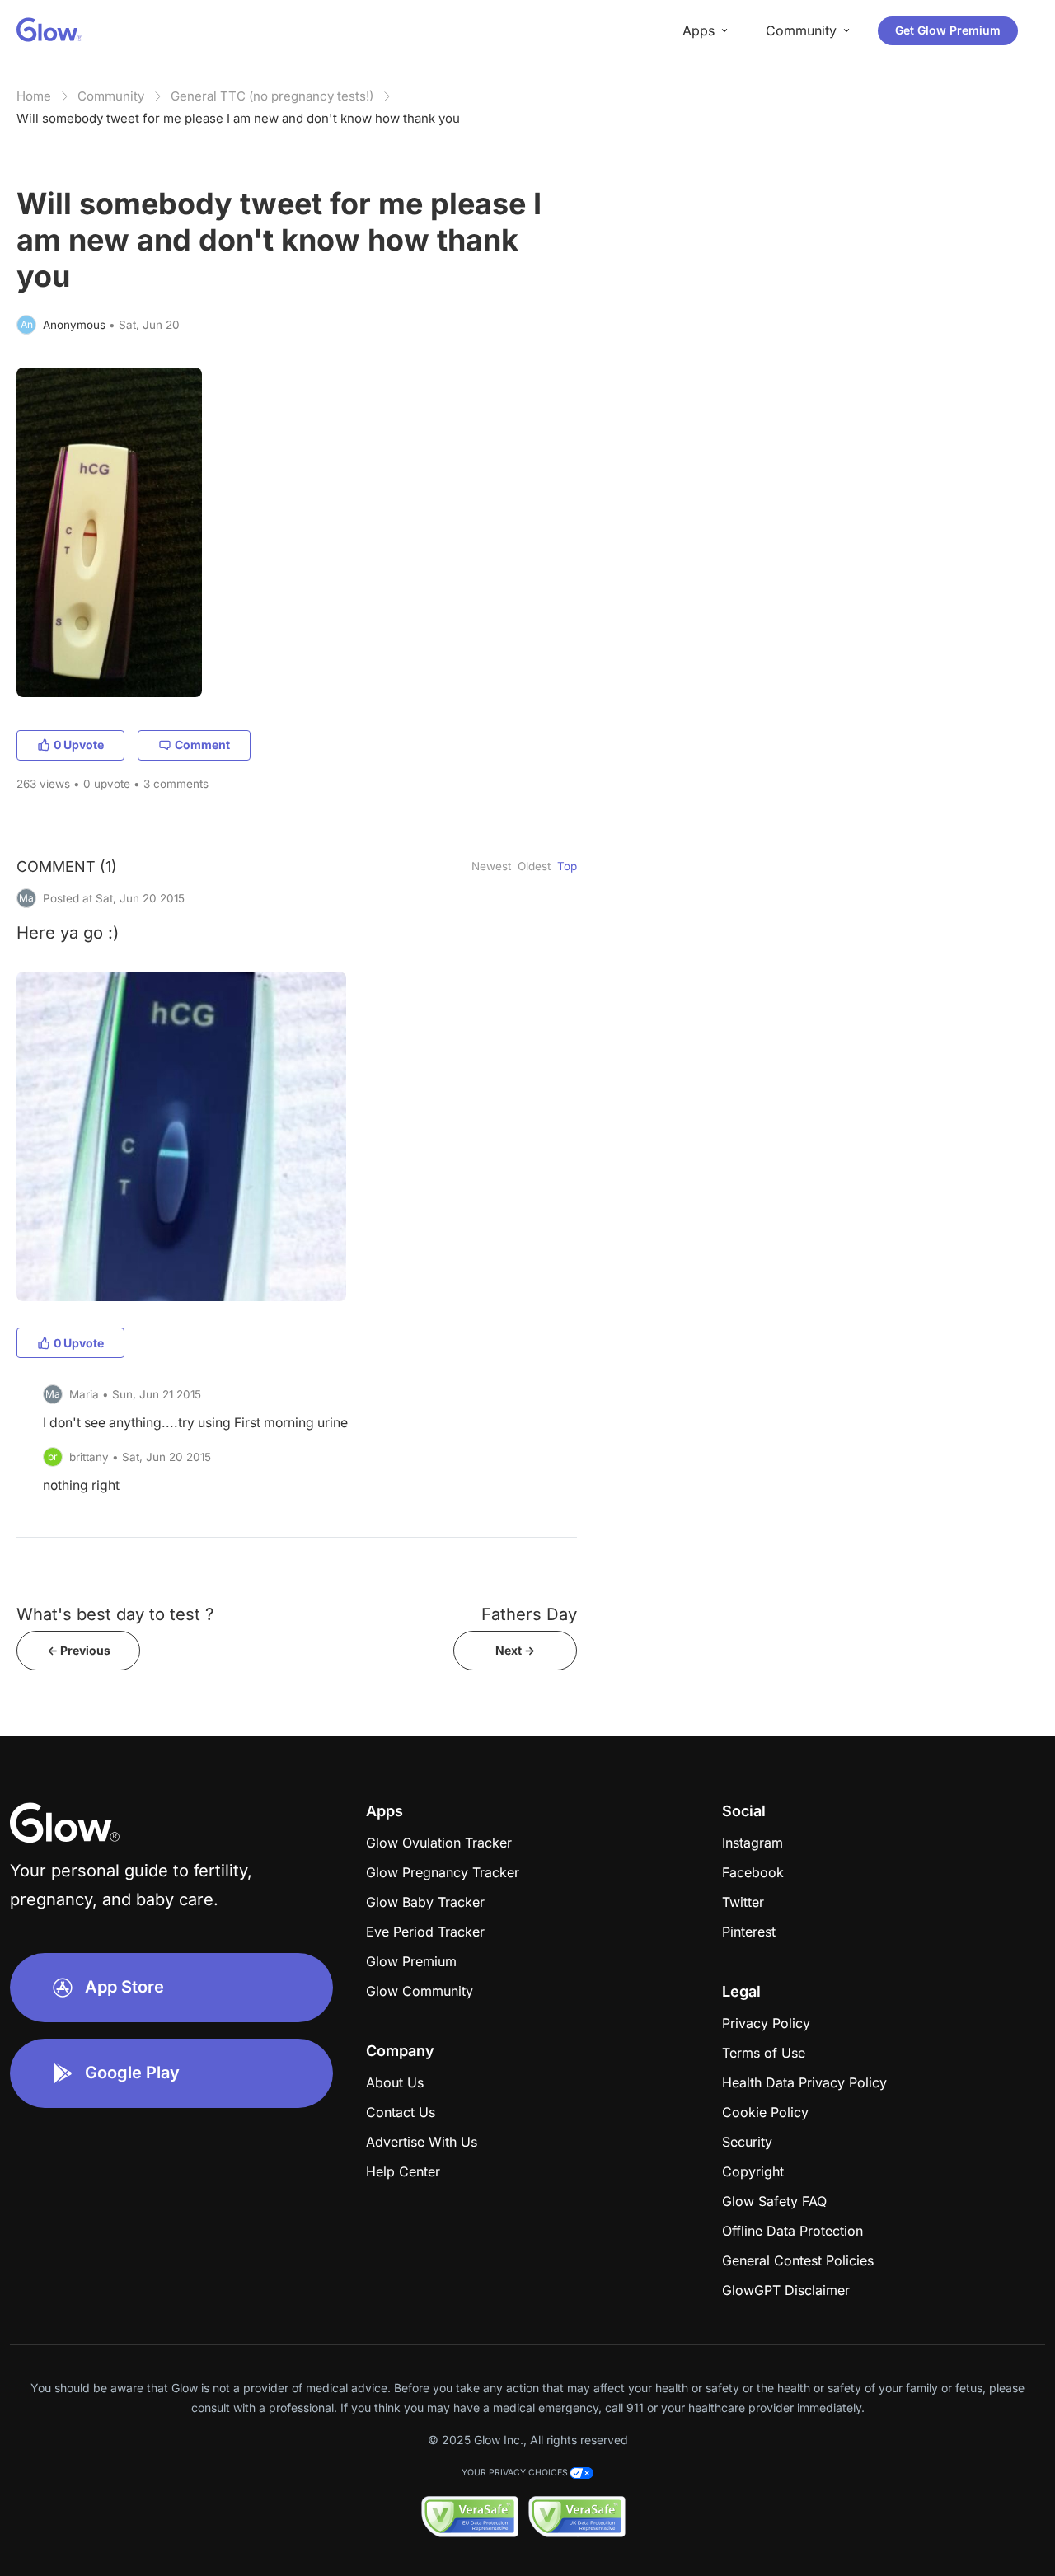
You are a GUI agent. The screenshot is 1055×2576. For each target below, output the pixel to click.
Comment (202, 745)
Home (34, 96)
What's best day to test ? (115, 1614)
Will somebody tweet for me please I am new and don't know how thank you (238, 118)
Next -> (515, 1650)
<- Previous (79, 1650)
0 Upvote (79, 745)
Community (111, 96)
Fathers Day (529, 1614)
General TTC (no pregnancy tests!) (272, 96)
